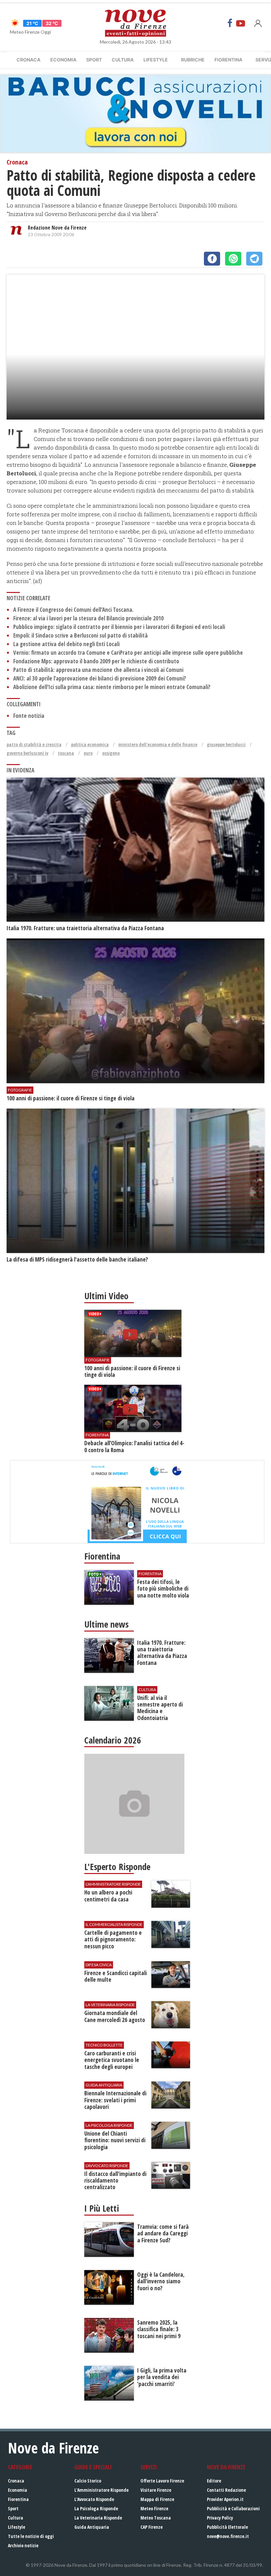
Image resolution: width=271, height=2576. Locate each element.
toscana (66, 753)
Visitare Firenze (156, 2490)
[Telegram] (254, 259)
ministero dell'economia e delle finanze (158, 744)
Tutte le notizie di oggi (31, 2536)
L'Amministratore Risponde (101, 2490)
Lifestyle (156, 60)
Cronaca (28, 60)
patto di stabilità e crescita (34, 744)
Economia (63, 60)
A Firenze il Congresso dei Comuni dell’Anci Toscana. (73, 610)
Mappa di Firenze (157, 2499)
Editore (214, 2481)
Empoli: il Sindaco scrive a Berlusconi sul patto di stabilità (80, 635)
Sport (94, 60)
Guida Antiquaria (92, 2527)
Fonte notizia (29, 716)
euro (88, 753)
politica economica (90, 744)
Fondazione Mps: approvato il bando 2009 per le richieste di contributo (96, 661)
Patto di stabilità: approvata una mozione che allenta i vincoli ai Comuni (98, 670)
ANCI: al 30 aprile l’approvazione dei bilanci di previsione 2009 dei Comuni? (100, 678)
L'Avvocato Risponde (94, 2499)
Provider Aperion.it (225, 2499)
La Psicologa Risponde (96, 2508)
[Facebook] (230, 23)
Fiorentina (228, 60)
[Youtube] (241, 23)
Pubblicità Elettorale (227, 2527)
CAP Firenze (152, 2527)
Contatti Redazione (226, 2490)
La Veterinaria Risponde (98, 2518)
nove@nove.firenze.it (228, 2536)
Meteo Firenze (154, 2508)
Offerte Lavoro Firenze (162, 2481)
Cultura (123, 60)
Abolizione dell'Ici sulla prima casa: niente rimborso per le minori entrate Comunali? (112, 687)
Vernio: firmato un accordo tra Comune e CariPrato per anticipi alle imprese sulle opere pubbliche (128, 653)
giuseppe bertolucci (226, 744)
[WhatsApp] (233, 259)
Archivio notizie (23, 2545)
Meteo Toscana (156, 2518)
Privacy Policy (220, 2518)
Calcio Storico (88, 2481)
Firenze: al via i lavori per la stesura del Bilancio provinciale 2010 (88, 618)
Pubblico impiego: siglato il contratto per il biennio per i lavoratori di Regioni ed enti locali (119, 627)
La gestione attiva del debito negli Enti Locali (66, 644)
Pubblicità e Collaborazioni (233, 2508)
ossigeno (111, 753)
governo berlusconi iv (27, 753)
